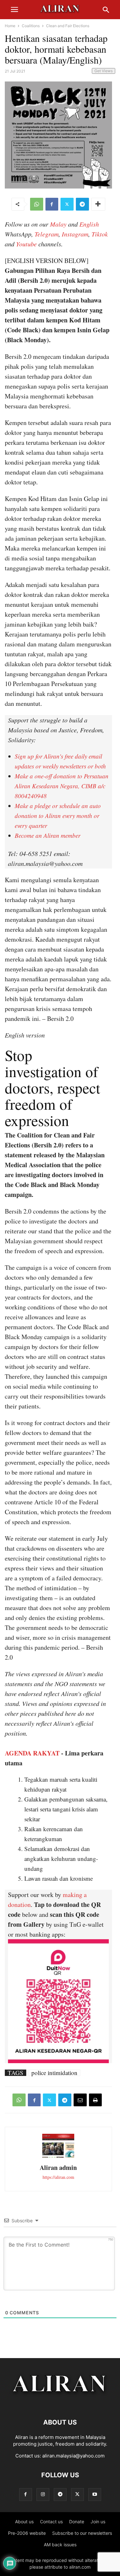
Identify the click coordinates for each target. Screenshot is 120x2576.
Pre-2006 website (27, 2533)
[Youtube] (95, 2494)
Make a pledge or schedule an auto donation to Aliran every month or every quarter (58, 816)
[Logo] (60, 2403)
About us (24, 2522)
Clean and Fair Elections (68, 26)
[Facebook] (52, 204)
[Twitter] (67, 204)
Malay (58, 224)
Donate (77, 2522)
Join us (98, 2522)
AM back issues (60, 2545)
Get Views (104, 71)
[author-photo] (58, 2157)
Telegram (47, 234)
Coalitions (31, 26)
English (89, 224)
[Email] (80, 2100)
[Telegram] (82, 204)
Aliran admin (58, 2167)
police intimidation (54, 2073)
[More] (98, 204)
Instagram (75, 234)
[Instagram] (43, 2494)
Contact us (51, 2522)
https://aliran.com (58, 2177)
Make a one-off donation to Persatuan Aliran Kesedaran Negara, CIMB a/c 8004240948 (62, 786)
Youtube (26, 244)
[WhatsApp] (37, 204)
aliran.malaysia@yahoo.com (73, 2456)
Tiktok (100, 234)
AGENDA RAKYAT (32, 1753)
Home (10, 26)
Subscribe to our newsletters (82, 2533)
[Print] (95, 2100)
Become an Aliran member (48, 835)
